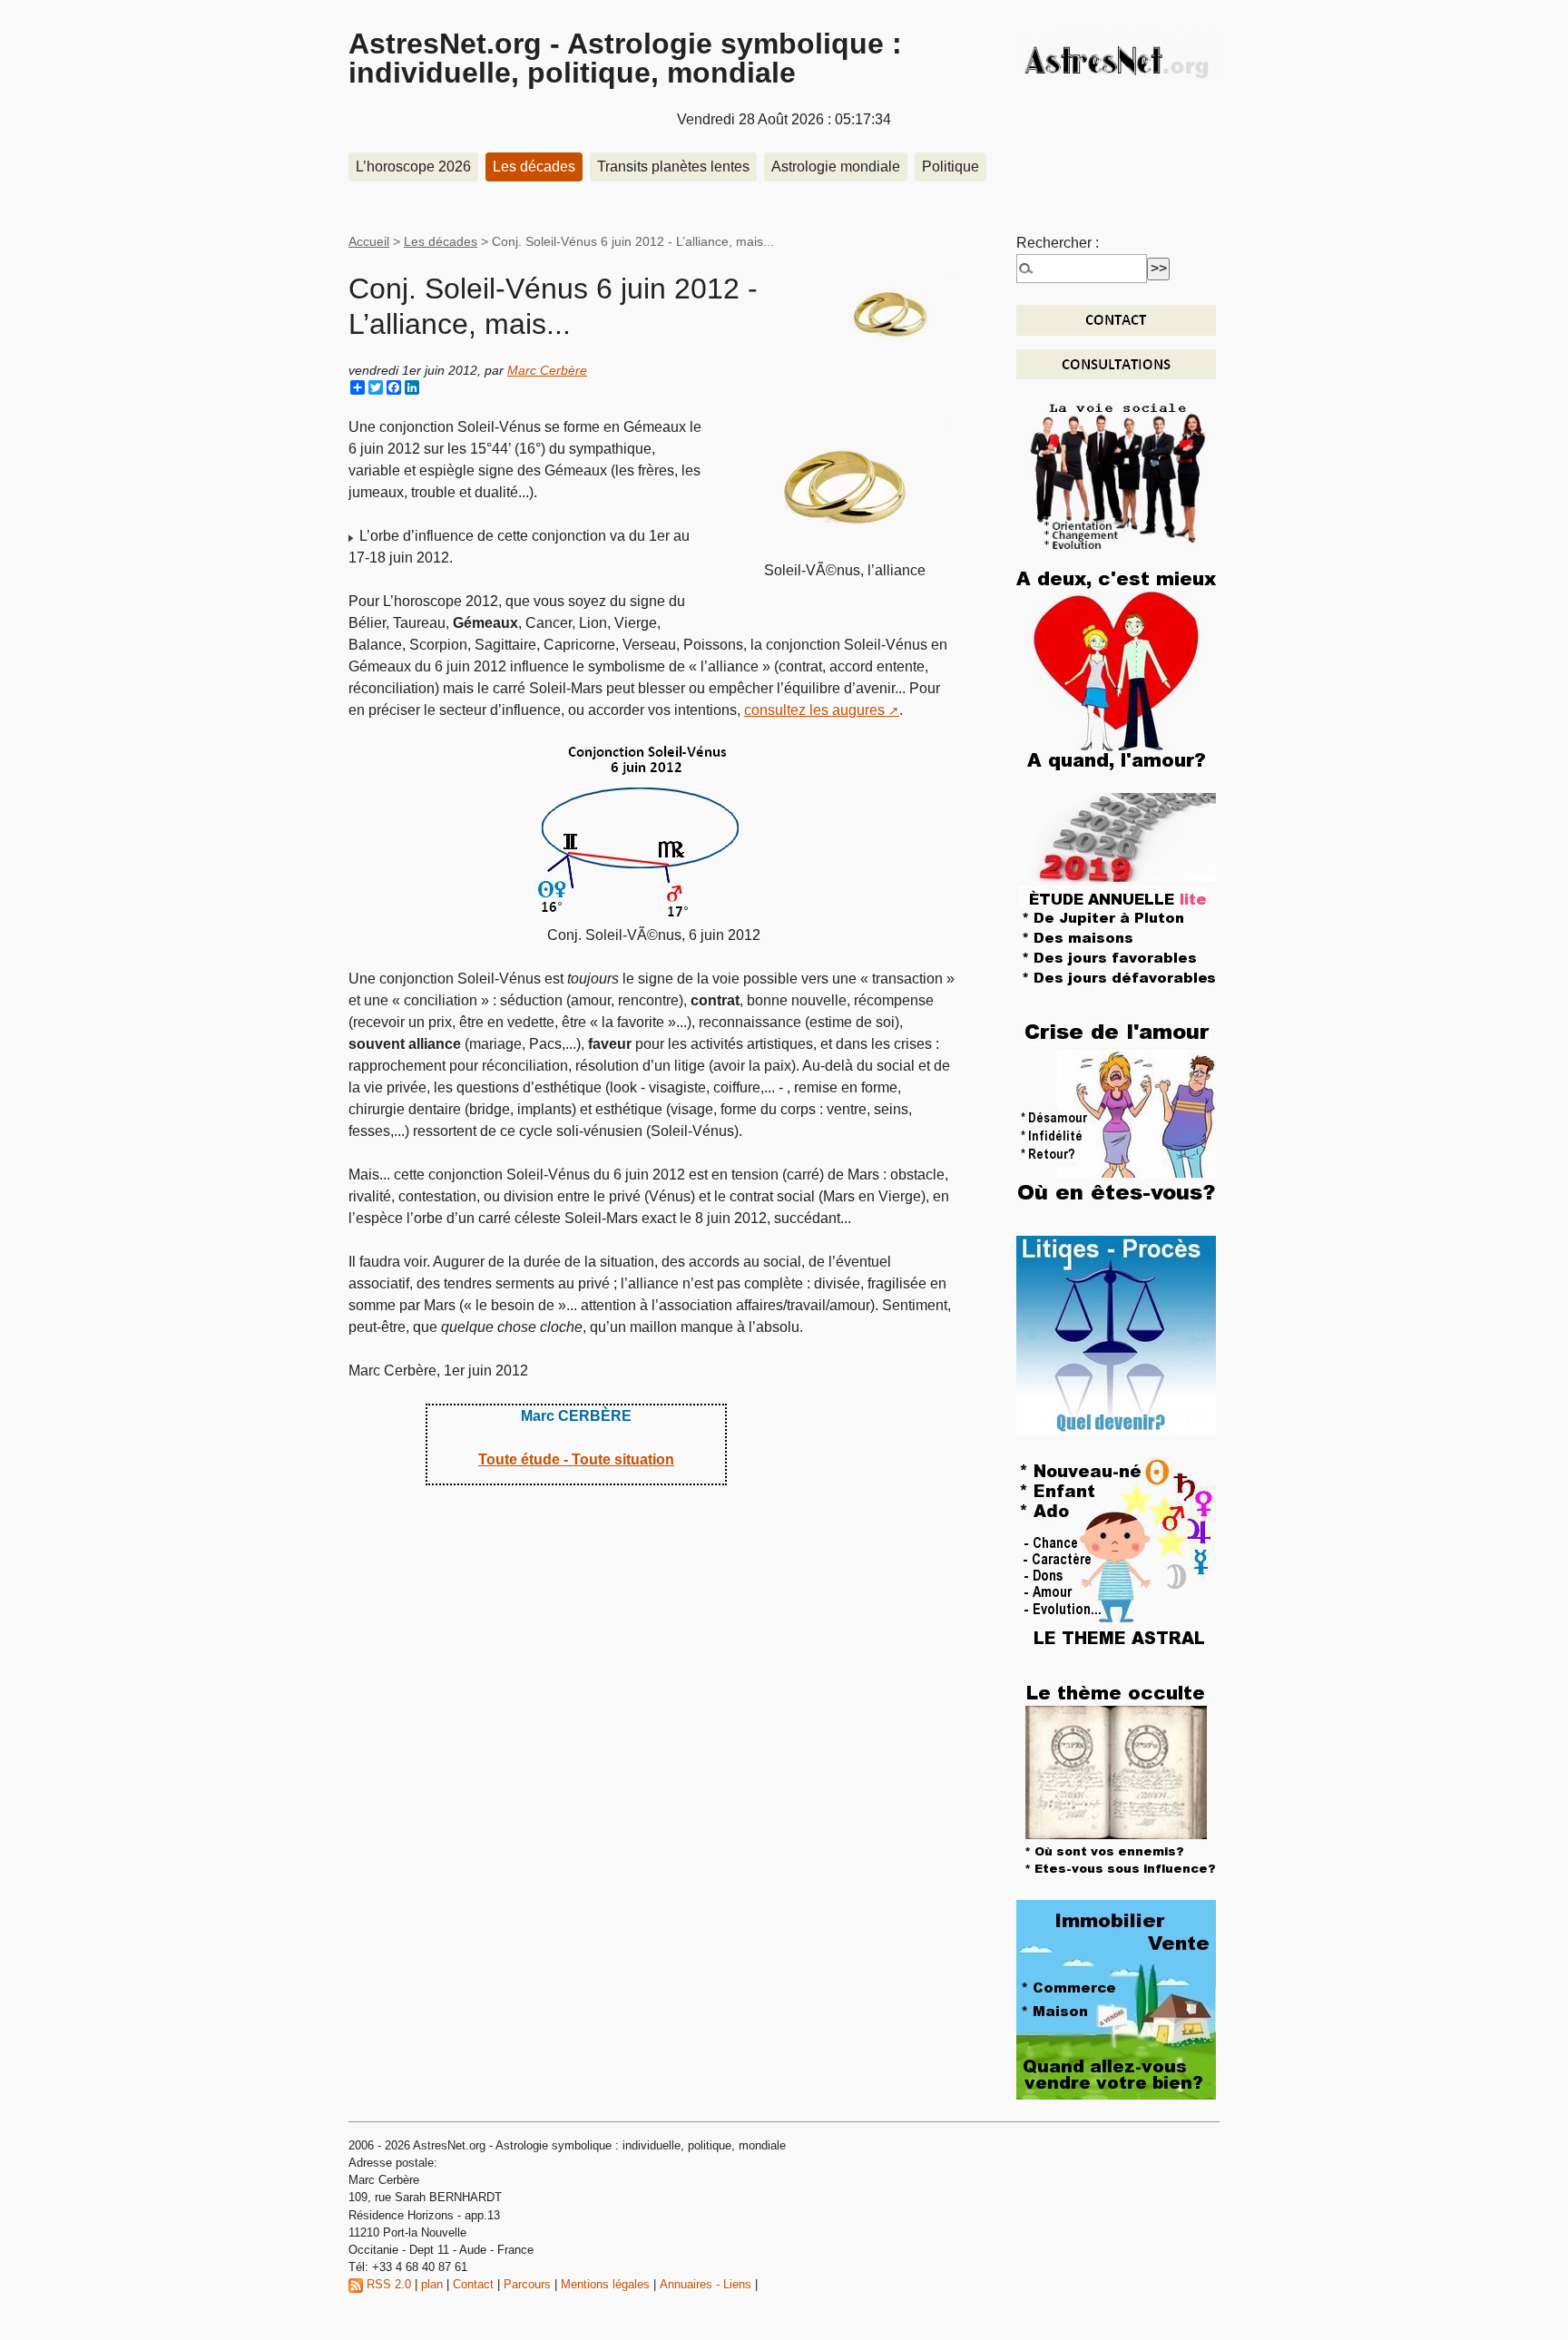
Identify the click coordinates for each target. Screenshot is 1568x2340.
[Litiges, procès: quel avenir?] (1116, 1334)
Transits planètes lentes (673, 166)
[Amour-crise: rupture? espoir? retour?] (1116, 1113)
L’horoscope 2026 (413, 166)
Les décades (534, 166)
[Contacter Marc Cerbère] (1116, 319)
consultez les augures (814, 710)
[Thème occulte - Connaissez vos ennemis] (1116, 1777)
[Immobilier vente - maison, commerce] (1116, 1998)
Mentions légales (605, 2284)
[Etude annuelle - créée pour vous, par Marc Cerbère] (1116, 891)
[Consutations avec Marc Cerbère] (1116, 363)
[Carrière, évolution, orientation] (1118, 474)
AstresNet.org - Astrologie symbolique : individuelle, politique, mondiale (625, 58)
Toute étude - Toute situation (576, 1459)
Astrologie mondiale (836, 166)
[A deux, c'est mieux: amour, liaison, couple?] (1116, 670)
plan (432, 2284)
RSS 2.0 (387, 2284)
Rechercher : (1058, 243)
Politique (951, 166)
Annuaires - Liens (706, 2284)
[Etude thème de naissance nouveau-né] (1116, 1556)
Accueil (369, 241)
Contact (473, 2284)
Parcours (527, 2284)
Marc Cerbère (547, 370)
